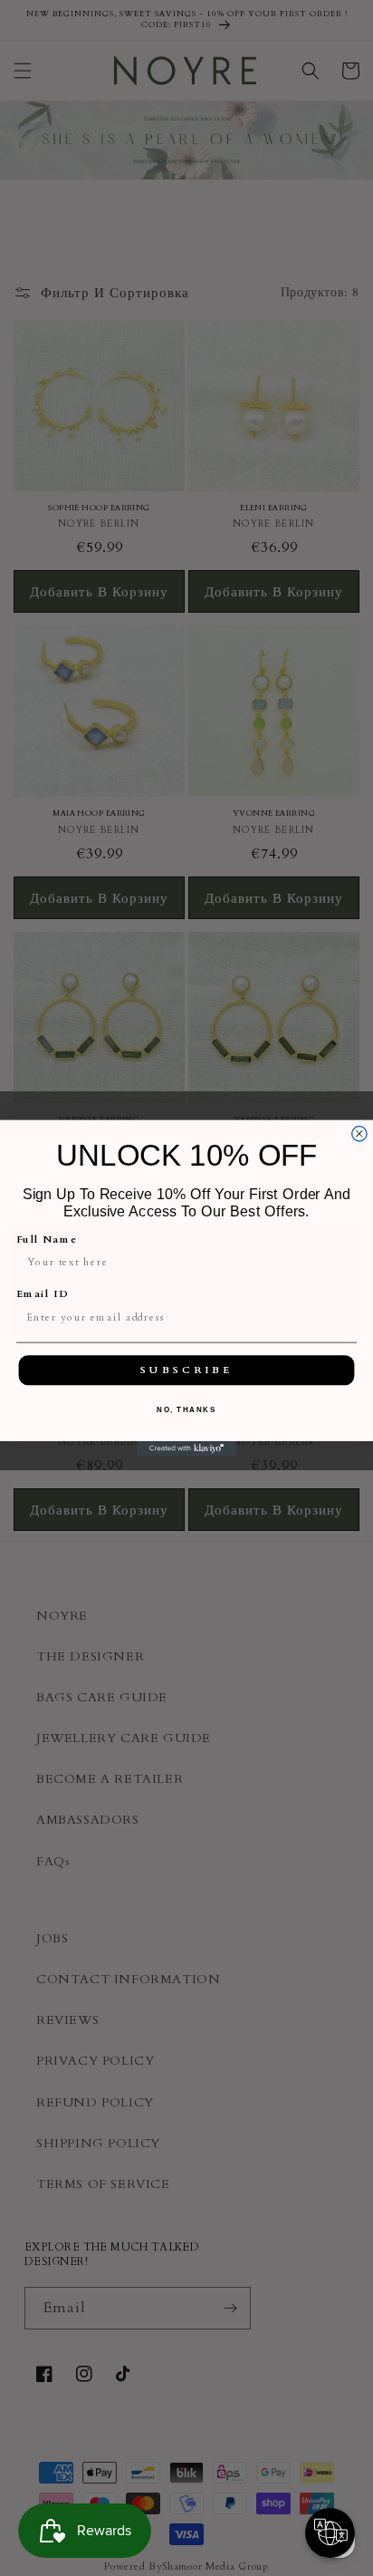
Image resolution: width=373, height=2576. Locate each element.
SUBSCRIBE (186, 1370)
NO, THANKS (186, 1410)
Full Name (47, 1240)
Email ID (43, 1294)
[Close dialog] (359, 1133)
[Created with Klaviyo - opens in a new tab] (186, 1448)
